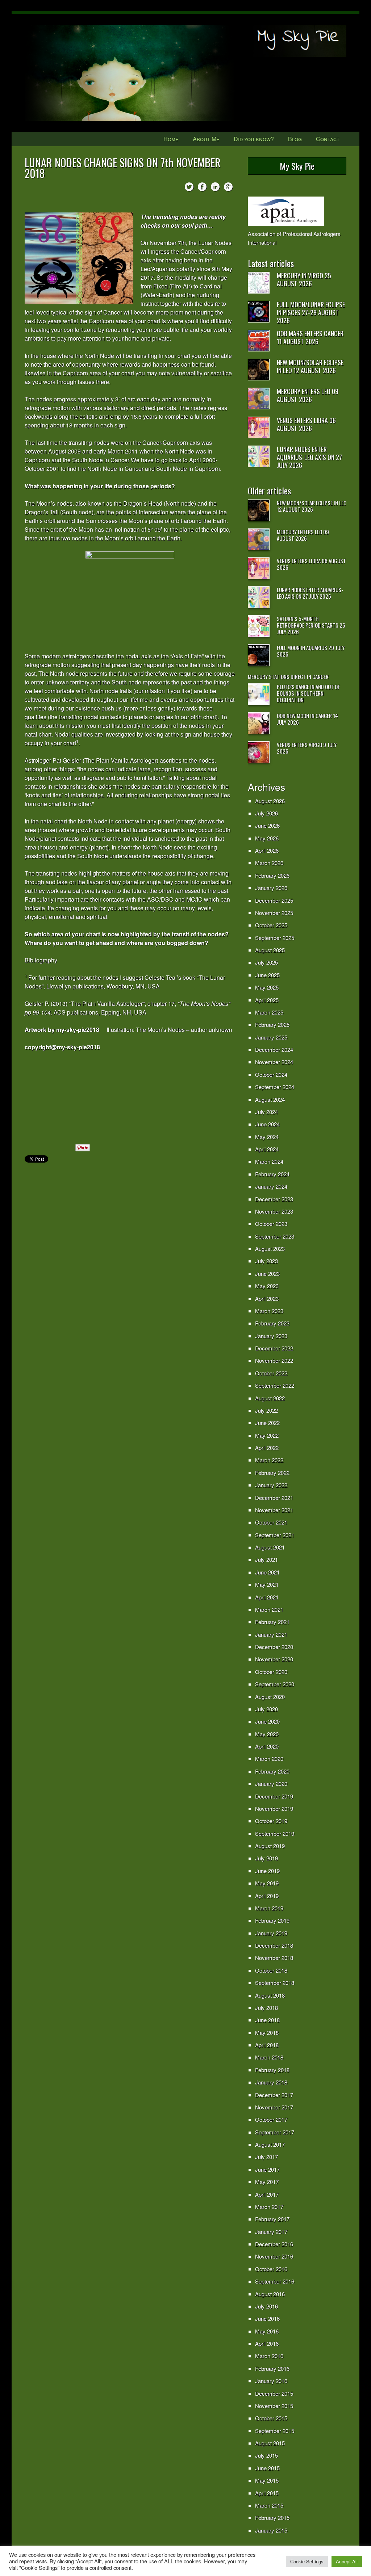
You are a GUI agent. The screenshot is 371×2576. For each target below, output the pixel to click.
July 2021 (266, 1559)
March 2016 (269, 2356)
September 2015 (275, 2431)
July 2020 (266, 1709)
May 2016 (267, 2331)
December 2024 (274, 1049)
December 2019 (274, 1796)
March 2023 (269, 1311)
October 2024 (271, 1074)
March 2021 (269, 1609)
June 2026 (267, 825)
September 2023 (275, 1236)
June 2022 (267, 1423)
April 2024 (267, 1149)
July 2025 (266, 962)
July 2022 (266, 1410)
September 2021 (275, 1535)
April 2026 (267, 850)
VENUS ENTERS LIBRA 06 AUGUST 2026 (306, 424)
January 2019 (271, 1933)
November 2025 (274, 913)
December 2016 (274, 2244)
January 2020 (271, 1784)
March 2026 (269, 863)
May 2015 (267, 2480)
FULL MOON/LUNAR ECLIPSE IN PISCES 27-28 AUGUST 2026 (311, 312)
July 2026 (266, 813)
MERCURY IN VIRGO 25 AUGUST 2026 (304, 279)
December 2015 (274, 2393)
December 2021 (274, 1498)
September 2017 (275, 2132)
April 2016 (267, 2343)
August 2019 (270, 1846)
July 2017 (266, 2157)
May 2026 (267, 838)
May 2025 (267, 987)
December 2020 (274, 1647)
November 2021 (274, 1510)
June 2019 (267, 1871)
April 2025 (267, 1000)
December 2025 (274, 900)
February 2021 (272, 1622)
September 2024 (275, 1087)
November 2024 (274, 1062)
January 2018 (271, 2082)
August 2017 (270, 2144)
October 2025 (271, 925)
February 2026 (272, 875)
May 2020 (267, 1734)
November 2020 (274, 1659)
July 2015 (266, 2455)
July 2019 (266, 1858)
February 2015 (272, 2518)
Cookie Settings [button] (307, 2561)
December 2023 (274, 1199)
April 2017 (267, 2194)
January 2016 (271, 2381)
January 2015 (271, 2530)
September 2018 (275, 1983)
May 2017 (267, 2182)
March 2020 (269, 1759)
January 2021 (271, 1634)
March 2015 (269, 2505)
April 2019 (267, 1896)
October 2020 (271, 1672)
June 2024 (267, 1124)
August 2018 (270, 1995)
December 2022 (274, 1348)
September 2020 (275, 1684)
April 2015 (267, 2493)
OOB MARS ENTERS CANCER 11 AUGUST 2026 (310, 337)
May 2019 (267, 1883)
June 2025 (267, 975)
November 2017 (274, 2107)
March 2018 (269, 2057)
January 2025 (271, 1037)
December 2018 (274, 1945)
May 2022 (267, 1435)
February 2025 (272, 1025)
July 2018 (266, 2008)
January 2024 (271, 1186)
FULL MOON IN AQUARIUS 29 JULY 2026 (311, 651)
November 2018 (274, 1958)
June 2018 (267, 2020)
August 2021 (270, 1547)
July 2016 (266, 2306)
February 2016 (272, 2368)
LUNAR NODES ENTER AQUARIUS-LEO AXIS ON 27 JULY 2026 (309, 457)
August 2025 (270, 950)
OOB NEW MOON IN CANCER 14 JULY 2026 (307, 719)
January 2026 (271, 888)
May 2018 (267, 2033)
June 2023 (267, 1274)
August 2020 (270, 1697)
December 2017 (274, 2095)
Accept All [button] (347, 2561)
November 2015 (274, 2406)
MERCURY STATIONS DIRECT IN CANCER (288, 676)
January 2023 (271, 1336)
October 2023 (271, 1224)
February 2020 (272, 1771)
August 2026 (270, 801)
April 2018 (267, 2045)
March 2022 (269, 1460)
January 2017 (271, 2232)
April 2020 (267, 1746)
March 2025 (269, 1012)
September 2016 (275, 2281)
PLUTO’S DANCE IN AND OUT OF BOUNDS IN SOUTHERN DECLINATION (308, 693)
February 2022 (272, 1473)
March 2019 (269, 1908)
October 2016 (271, 2269)
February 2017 (272, 2219)
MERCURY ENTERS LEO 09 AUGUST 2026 (308, 395)
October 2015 (271, 2418)
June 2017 (267, 2169)
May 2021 (267, 1584)
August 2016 (270, 2294)
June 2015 (267, 2468)
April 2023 (267, 1298)
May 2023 (267, 1286)
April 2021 (267, 1597)
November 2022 (274, 1360)
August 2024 (270, 1099)
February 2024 (272, 1174)
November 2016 (274, 2256)
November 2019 (274, 1808)
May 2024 (267, 1137)
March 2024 (269, 1161)
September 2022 (275, 1385)
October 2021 (271, 1522)
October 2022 (271, 1373)
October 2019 (271, 1821)
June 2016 (267, 2318)
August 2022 (270, 1398)
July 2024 (266, 1112)
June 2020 (267, 1721)
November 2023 (274, 1211)
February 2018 (272, 2070)
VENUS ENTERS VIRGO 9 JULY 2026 (307, 748)
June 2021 (267, 1572)
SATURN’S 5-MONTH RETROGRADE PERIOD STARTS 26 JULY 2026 (311, 625)
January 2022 (271, 1485)
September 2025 (275, 938)
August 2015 (270, 2443)
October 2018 (271, 1970)
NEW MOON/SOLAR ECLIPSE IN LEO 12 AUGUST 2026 (310, 366)
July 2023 (266, 1261)
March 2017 (269, 2207)
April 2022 (267, 1448)
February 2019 (272, 1920)
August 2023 (270, 1249)
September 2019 (275, 1833)
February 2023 (272, 1323)
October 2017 (271, 2119)
